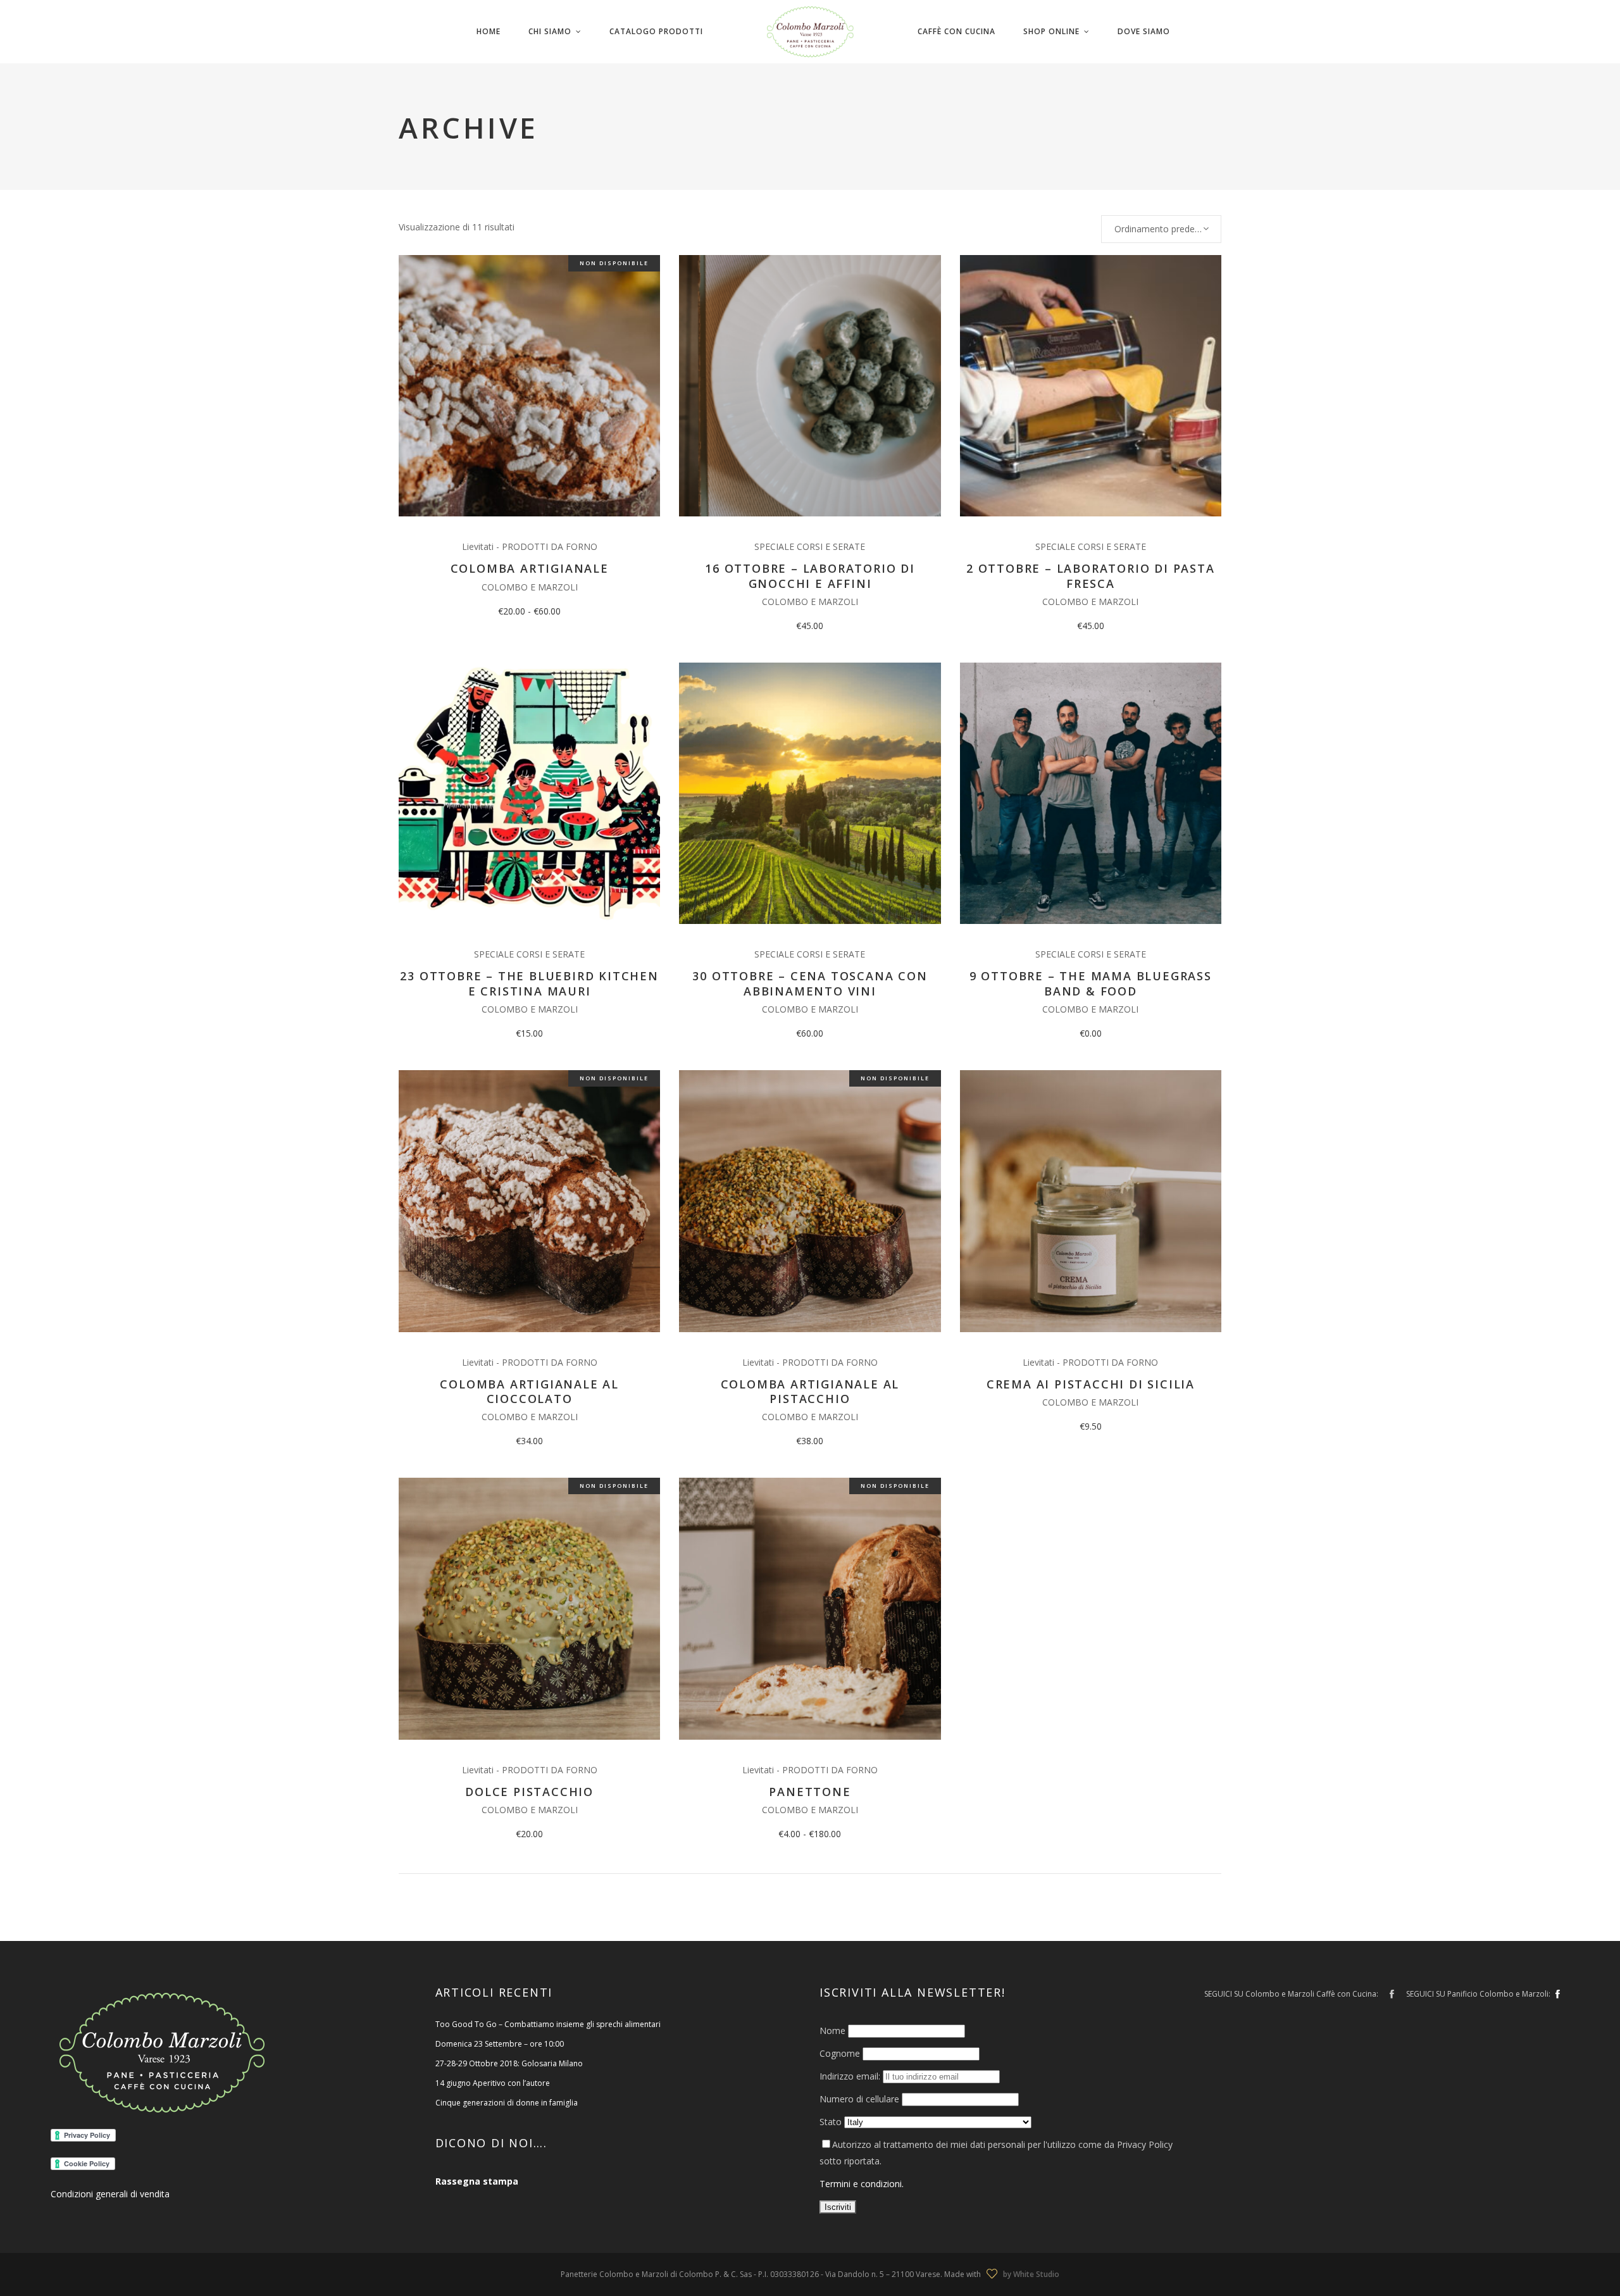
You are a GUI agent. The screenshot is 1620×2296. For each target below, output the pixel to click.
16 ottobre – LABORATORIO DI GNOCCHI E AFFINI (810, 576)
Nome (832, 2031)
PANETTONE (810, 1792)
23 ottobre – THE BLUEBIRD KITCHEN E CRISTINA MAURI (529, 983)
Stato (831, 2122)
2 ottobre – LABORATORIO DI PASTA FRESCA (1091, 576)
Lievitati (478, 546)
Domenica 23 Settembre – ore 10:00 (500, 2044)
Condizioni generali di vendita (110, 2194)
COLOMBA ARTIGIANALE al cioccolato (529, 1391)
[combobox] (1161, 229)
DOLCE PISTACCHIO (529, 1792)
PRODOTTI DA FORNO (550, 546)
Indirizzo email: (851, 2076)
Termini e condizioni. (862, 2184)
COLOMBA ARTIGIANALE (530, 568)
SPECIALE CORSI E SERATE (810, 546)
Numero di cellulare (859, 2099)
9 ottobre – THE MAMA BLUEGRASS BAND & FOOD (1091, 983)
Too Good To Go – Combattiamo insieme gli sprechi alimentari (548, 2024)
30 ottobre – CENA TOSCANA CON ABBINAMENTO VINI (810, 983)
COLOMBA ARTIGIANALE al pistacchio (810, 1391)
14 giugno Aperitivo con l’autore (493, 2083)
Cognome (840, 2053)
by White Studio (1031, 2274)
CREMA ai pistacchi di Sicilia (1091, 1384)
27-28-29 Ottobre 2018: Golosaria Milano (509, 2063)
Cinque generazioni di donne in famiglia (507, 2103)
